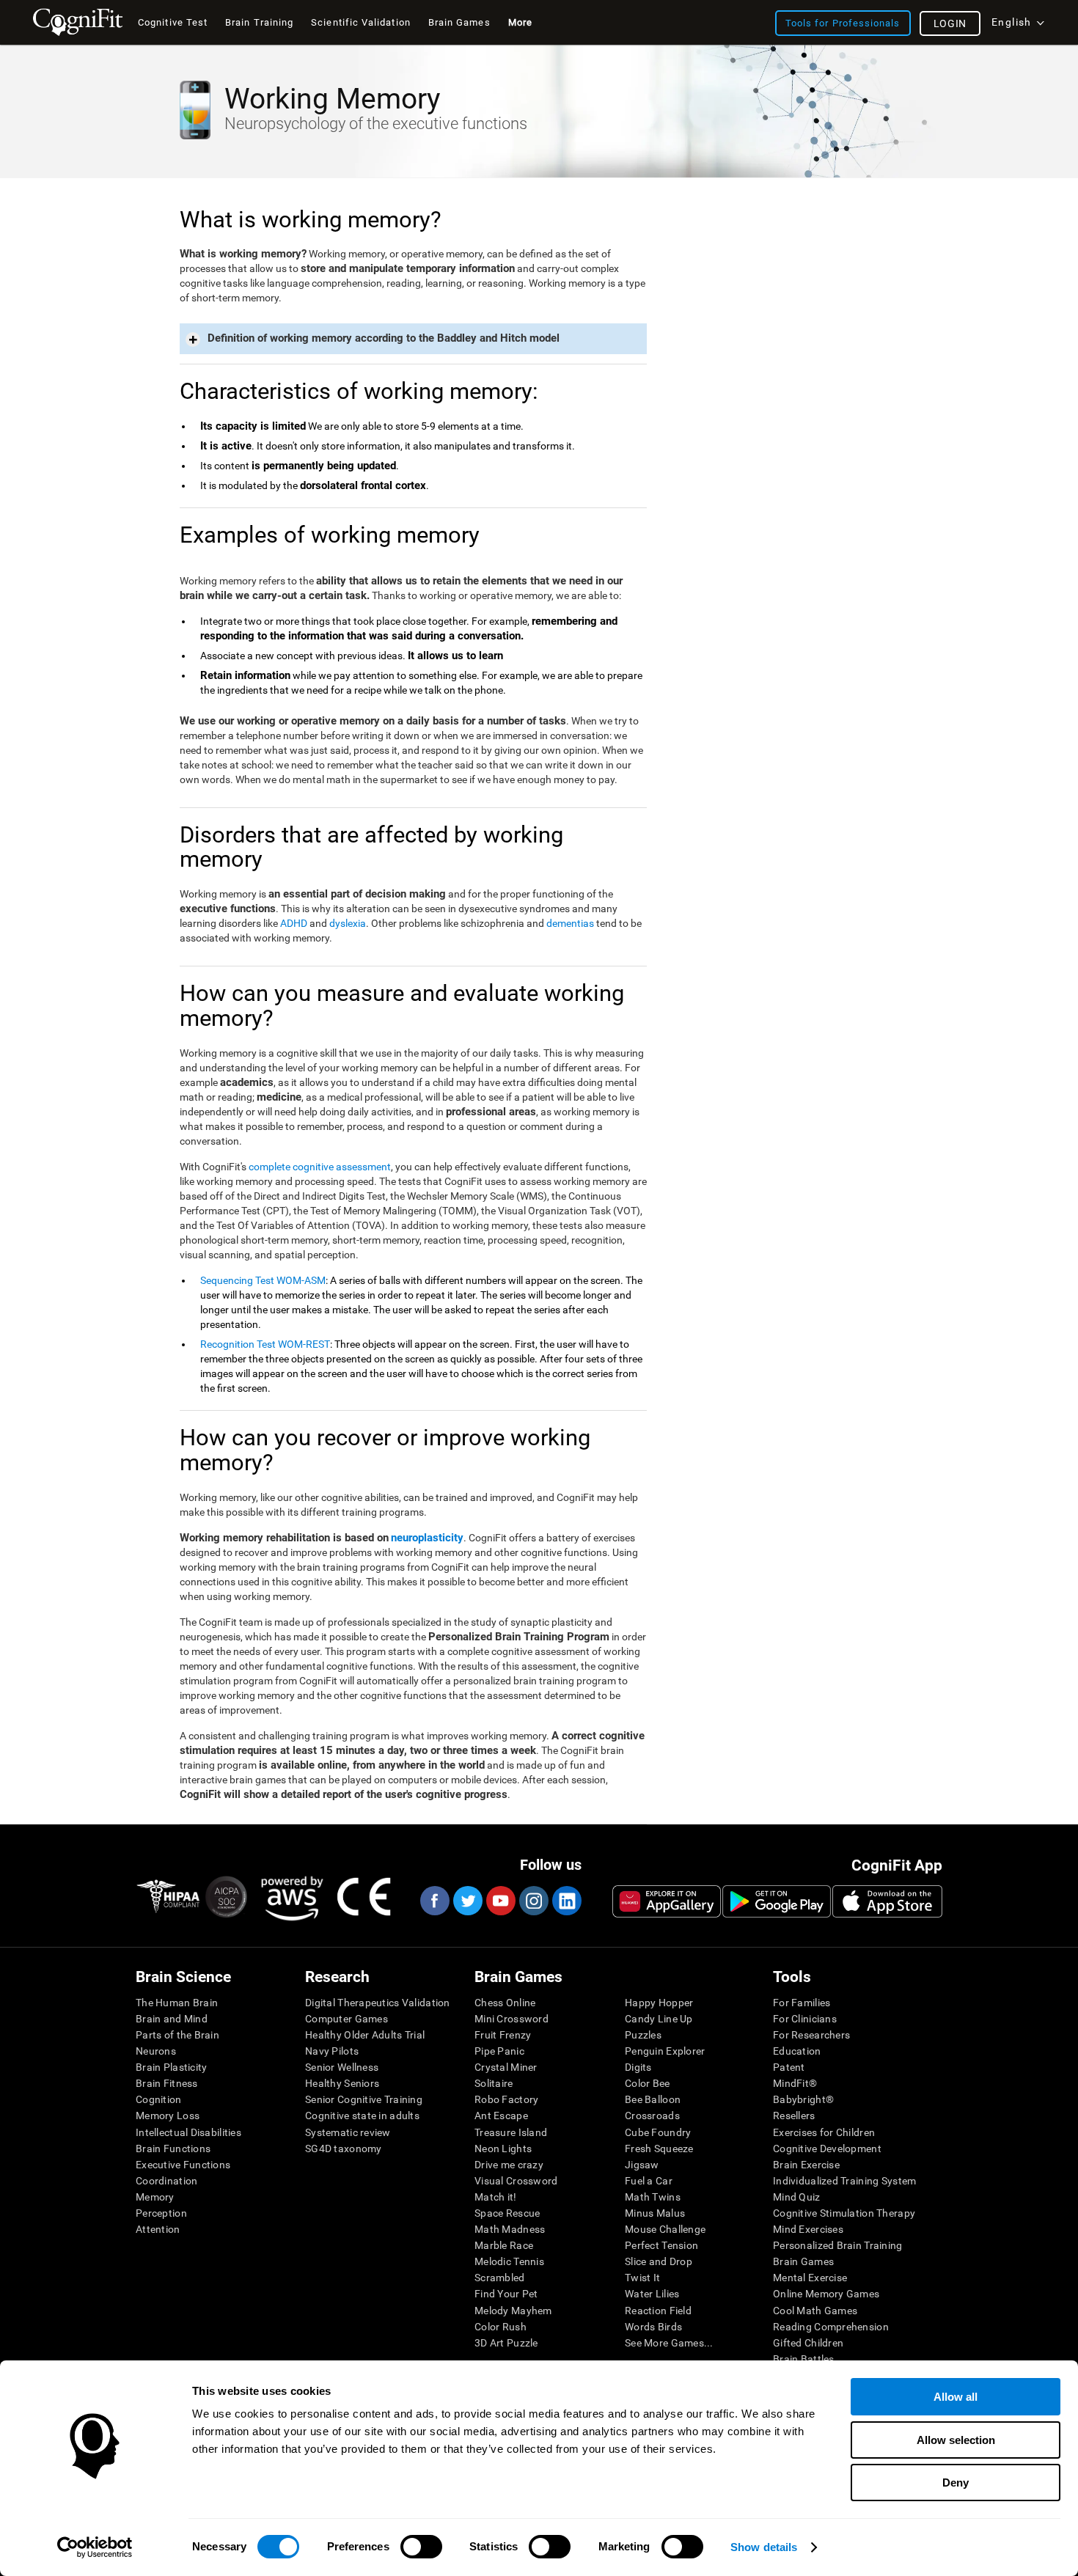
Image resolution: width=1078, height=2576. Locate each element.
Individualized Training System (844, 2181)
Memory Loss (168, 2116)
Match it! (496, 2197)
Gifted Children (808, 2343)
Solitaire (494, 2083)
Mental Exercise (810, 2278)
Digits (638, 2067)
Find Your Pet (506, 2294)
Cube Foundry (658, 2132)
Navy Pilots (332, 2051)
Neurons (156, 2051)
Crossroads (652, 2116)
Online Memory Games (826, 2294)
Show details (764, 2547)
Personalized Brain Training (838, 2245)
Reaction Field (658, 2311)
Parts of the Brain (177, 2035)
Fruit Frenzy (503, 2035)
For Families (802, 2003)
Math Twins (653, 2197)
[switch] (421, 2547)
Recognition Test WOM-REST (265, 1344)
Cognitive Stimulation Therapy (844, 2213)
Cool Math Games (815, 2311)
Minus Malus (655, 2213)
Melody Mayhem (513, 2311)
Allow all (956, 2397)
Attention (158, 2229)
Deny (956, 2483)
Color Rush (500, 2327)
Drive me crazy (509, 2165)
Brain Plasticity (171, 2067)
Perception (161, 2213)
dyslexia (348, 923)
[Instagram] (533, 1901)
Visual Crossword (516, 2181)
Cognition (159, 2099)
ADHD (294, 923)
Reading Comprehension (831, 2327)
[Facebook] (434, 1901)
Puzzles (643, 2035)
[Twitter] (467, 1901)
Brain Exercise (806, 2165)
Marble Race (504, 2245)
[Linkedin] (566, 1901)
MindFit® (795, 2083)
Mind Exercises (808, 2229)
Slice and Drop (659, 2261)
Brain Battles (804, 2359)
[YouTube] (500, 1901)
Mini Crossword (511, 2019)
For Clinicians (805, 2019)
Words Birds (653, 2327)
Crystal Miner (506, 2067)
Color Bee (648, 2083)
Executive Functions (183, 2165)
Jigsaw (642, 2165)
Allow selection (956, 2440)
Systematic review (348, 2132)
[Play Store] (777, 1901)
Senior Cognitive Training (364, 2099)
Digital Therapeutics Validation (378, 2003)
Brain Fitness (167, 2083)
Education (797, 2051)
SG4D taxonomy (344, 2148)
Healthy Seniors (342, 2083)
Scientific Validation (361, 22)
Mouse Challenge (665, 2229)
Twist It (642, 2278)
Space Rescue (507, 2213)
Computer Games (346, 2019)
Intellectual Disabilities (188, 2132)
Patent (789, 2067)
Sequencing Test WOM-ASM (263, 1280)
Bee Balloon (653, 2099)
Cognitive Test (173, 22)
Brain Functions (173, 2148)
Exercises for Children (824, 2132)
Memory (155, 2197)
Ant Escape (501, 2116)
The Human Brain (177, 2003)
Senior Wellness (342, 2067)
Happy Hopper (659, 2003)
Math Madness (510, 2229)
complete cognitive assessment (320, 1167)
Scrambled (500, 2278)
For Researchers (811, 2035)
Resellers (794, 2116)
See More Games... (669, 2343)
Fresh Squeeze (659, 2148)
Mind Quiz (797, 2197)
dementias (570, 923)
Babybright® (803, 2099)
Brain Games (803, 2261)
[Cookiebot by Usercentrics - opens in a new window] (95, 2547)
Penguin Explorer (665, 2051)
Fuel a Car (649, 2181)
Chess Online (505, 2003)
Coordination (166, 2181)
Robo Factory (506, 2099)
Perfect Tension (661, 2245)
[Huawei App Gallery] (667, 1901)
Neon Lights (503, 2148)
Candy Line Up (659, 2019)
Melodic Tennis (509, 2261)
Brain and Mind (172, 2019)
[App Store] (887, 1901)
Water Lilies (652, 2294)
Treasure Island (511, 2132)
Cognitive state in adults (362, 2116)
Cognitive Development (827, 2148)
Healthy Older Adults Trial (365, 2035)
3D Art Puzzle (506, 2343)
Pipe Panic (499, 2051)
